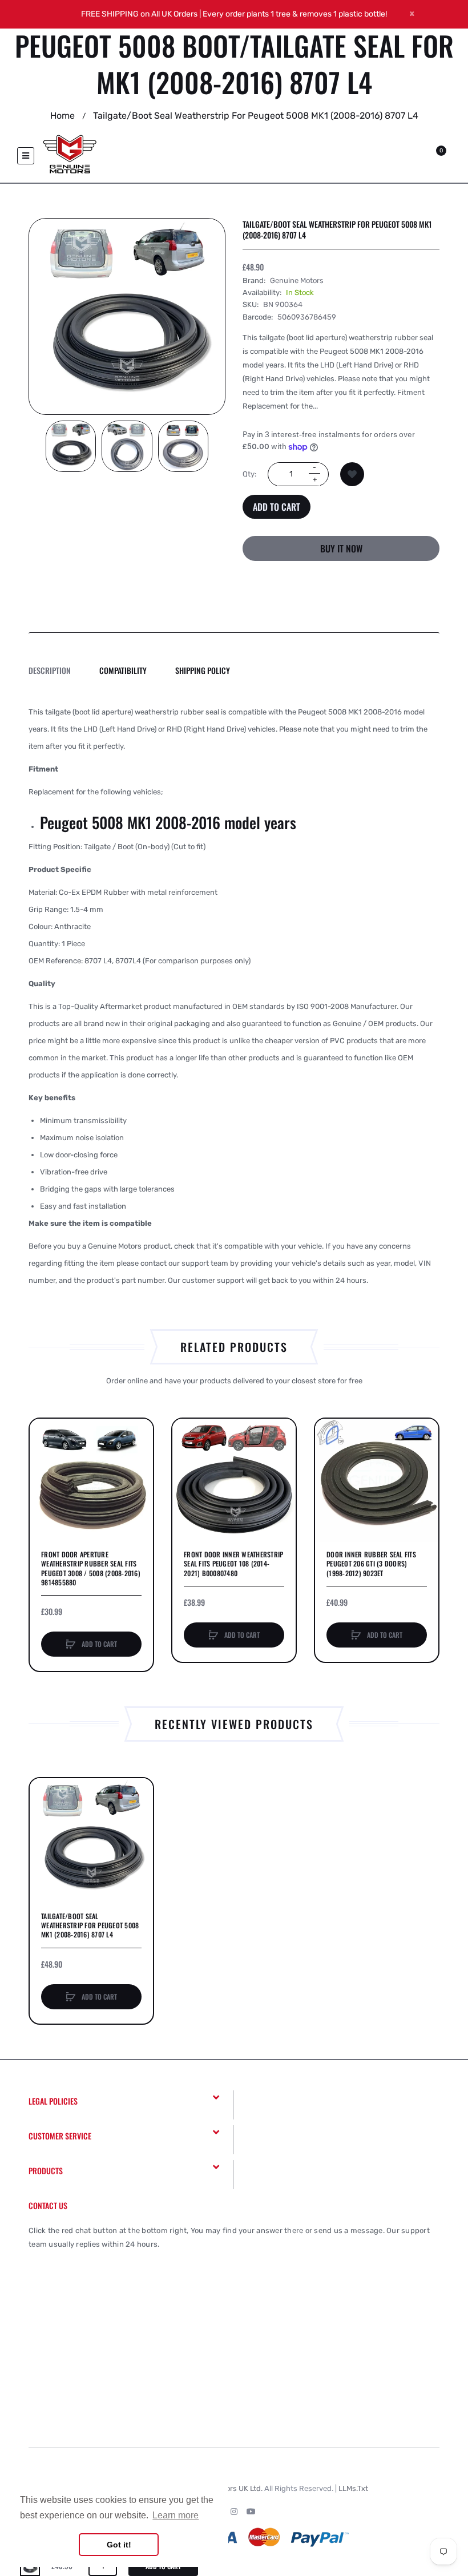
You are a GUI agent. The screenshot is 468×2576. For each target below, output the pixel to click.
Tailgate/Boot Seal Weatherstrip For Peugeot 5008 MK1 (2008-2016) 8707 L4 (90, 1925)
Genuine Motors (297, 280)
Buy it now (341, 548)
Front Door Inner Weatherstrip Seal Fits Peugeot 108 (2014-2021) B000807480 (233, 1564)
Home (62, 116)
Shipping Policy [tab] (203, 670)
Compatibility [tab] (123, 670)
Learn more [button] (175, 2515)
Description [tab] (50, 670)
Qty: (249, 474)
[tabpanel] (234, 996)
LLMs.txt (353, 2488)
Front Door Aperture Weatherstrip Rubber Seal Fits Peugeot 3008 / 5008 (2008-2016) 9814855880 (91, 1568)
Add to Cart (277, 507)
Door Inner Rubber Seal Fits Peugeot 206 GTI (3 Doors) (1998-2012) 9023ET (371, 1564)
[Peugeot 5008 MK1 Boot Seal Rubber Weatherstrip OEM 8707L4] (71, 446)
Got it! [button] (119, 2545)
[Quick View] (44, 1476)
